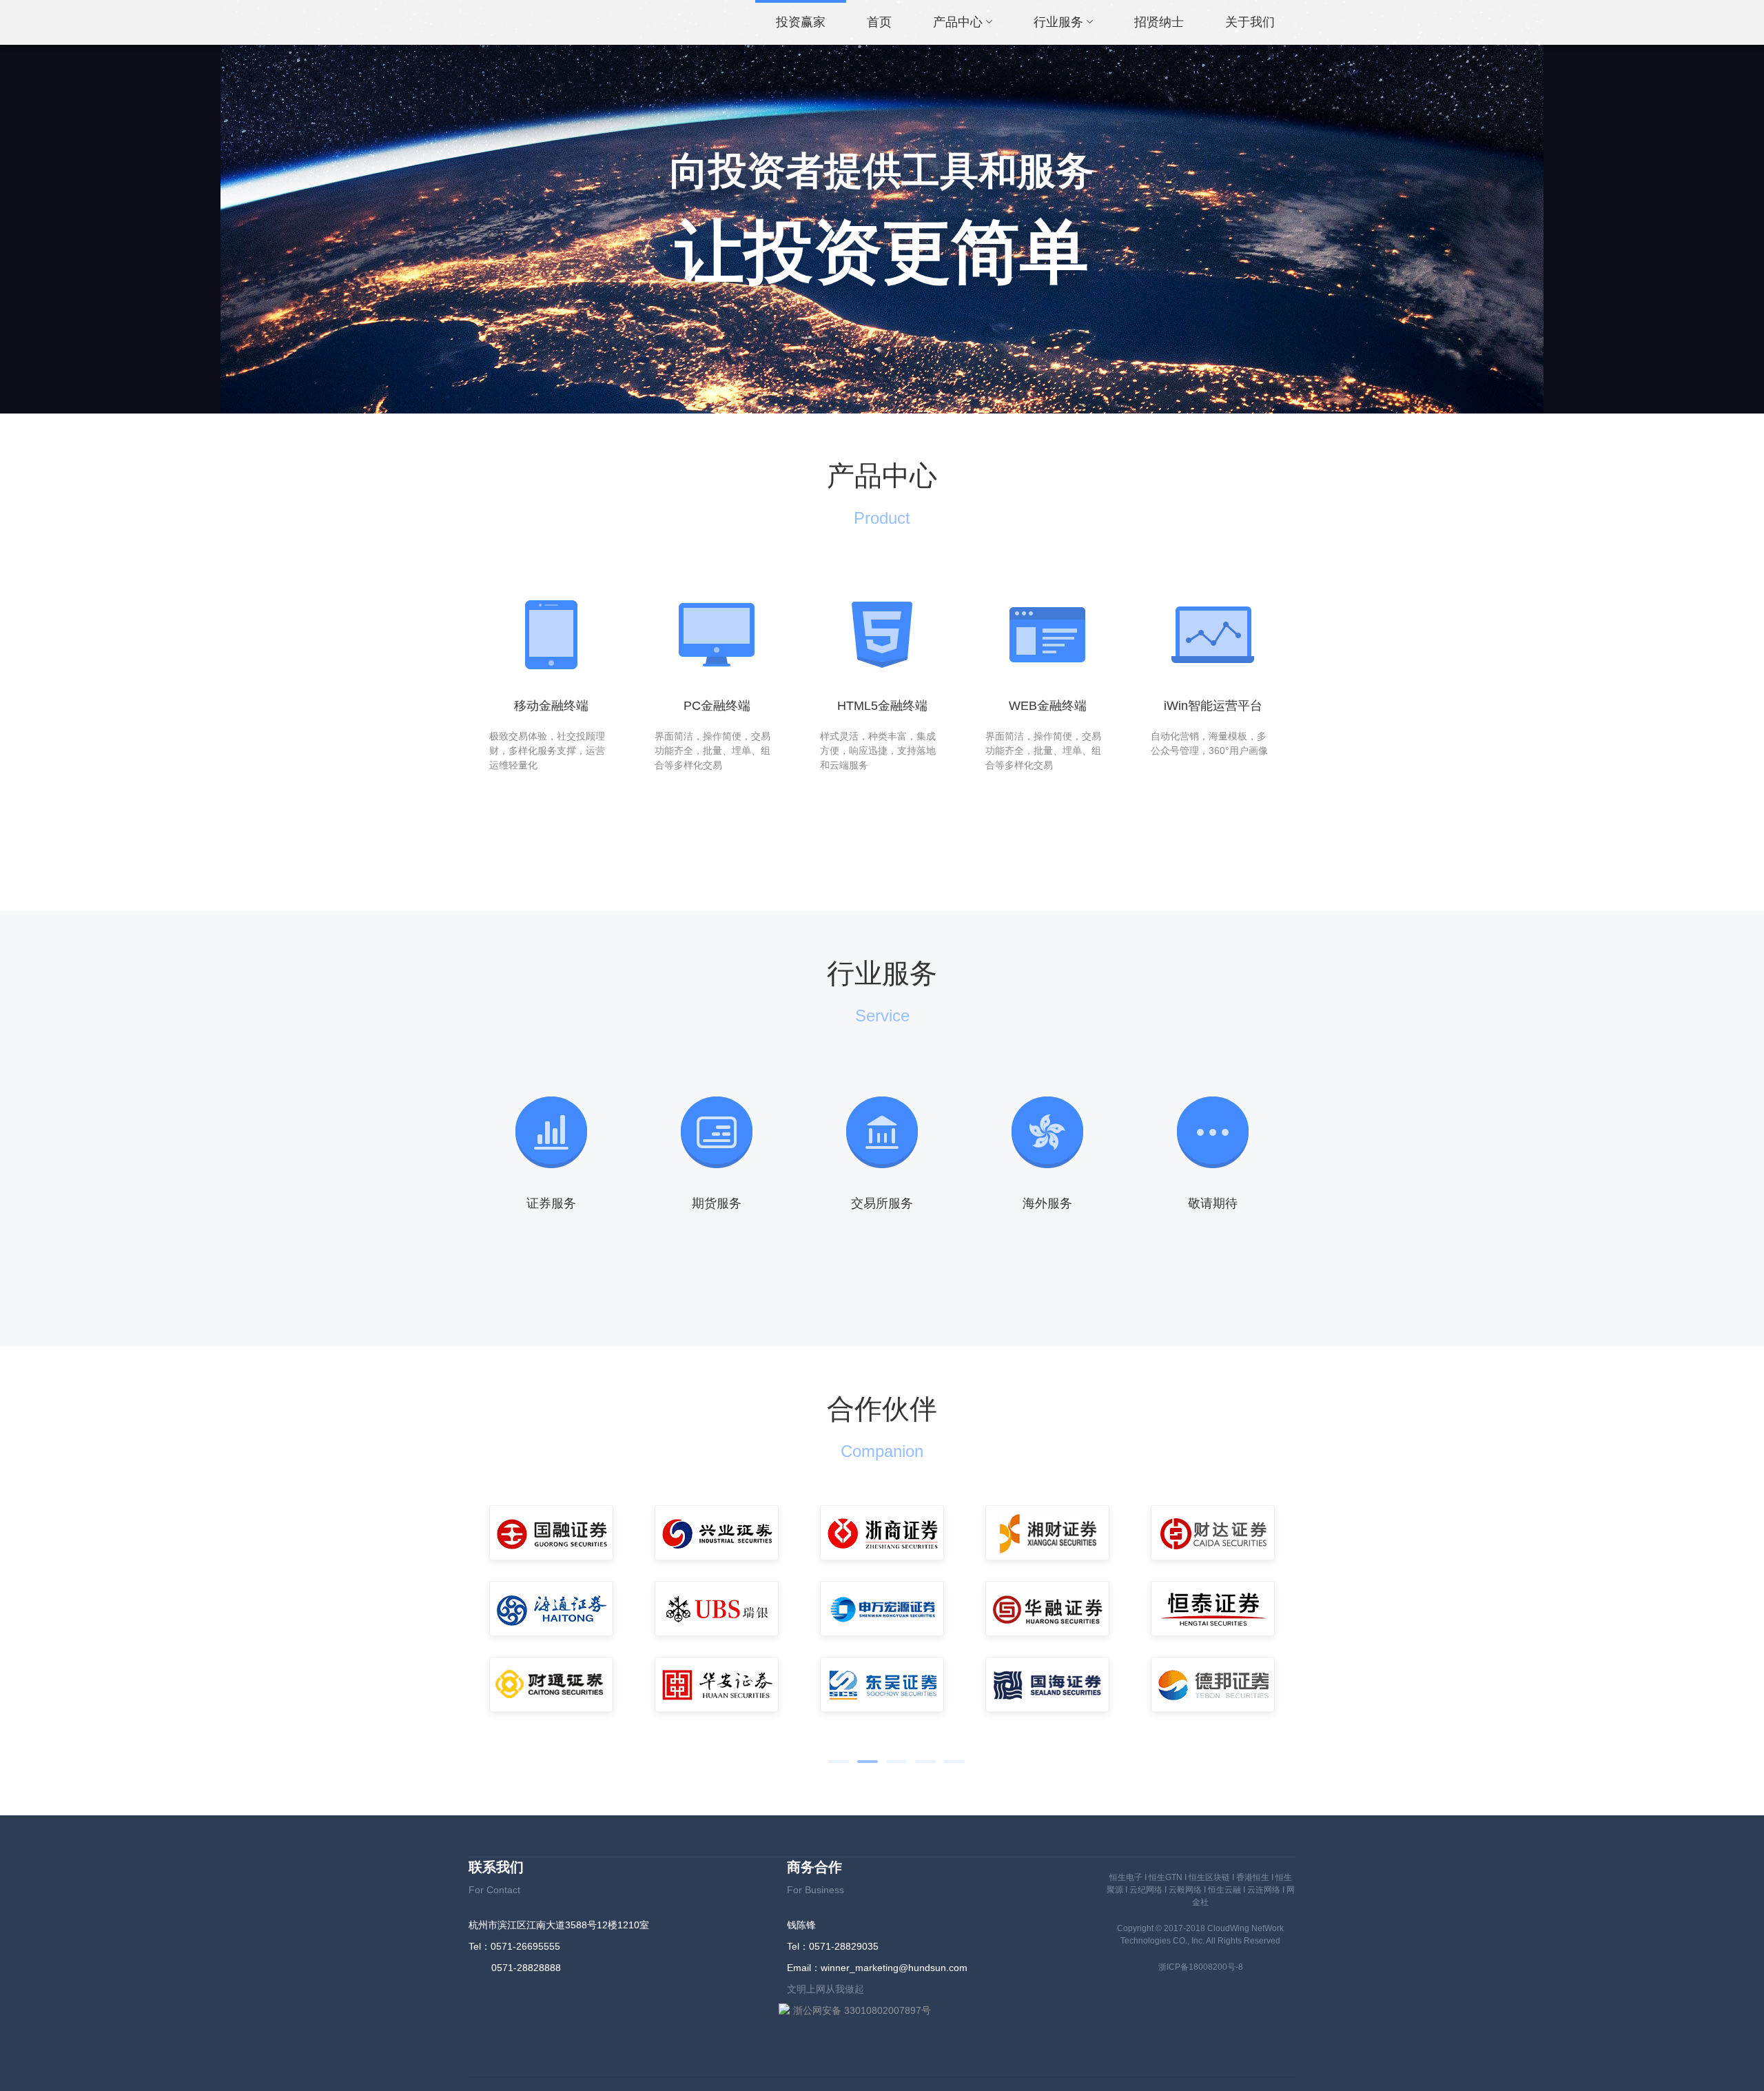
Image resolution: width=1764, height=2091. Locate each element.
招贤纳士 (1159, 22)
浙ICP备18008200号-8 (1201, 1967)
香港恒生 (1253, 1877)
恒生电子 (1126, 1877)
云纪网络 (1146, 1890)
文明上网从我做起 (825, 1989)
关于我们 (1250, 22)
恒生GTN (1166, 1877)
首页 (879, 22)
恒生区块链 (1209, 1877)
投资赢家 (801, 22)
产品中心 (958, 22)
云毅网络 (1185, 1890)
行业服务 (1058, 22)
